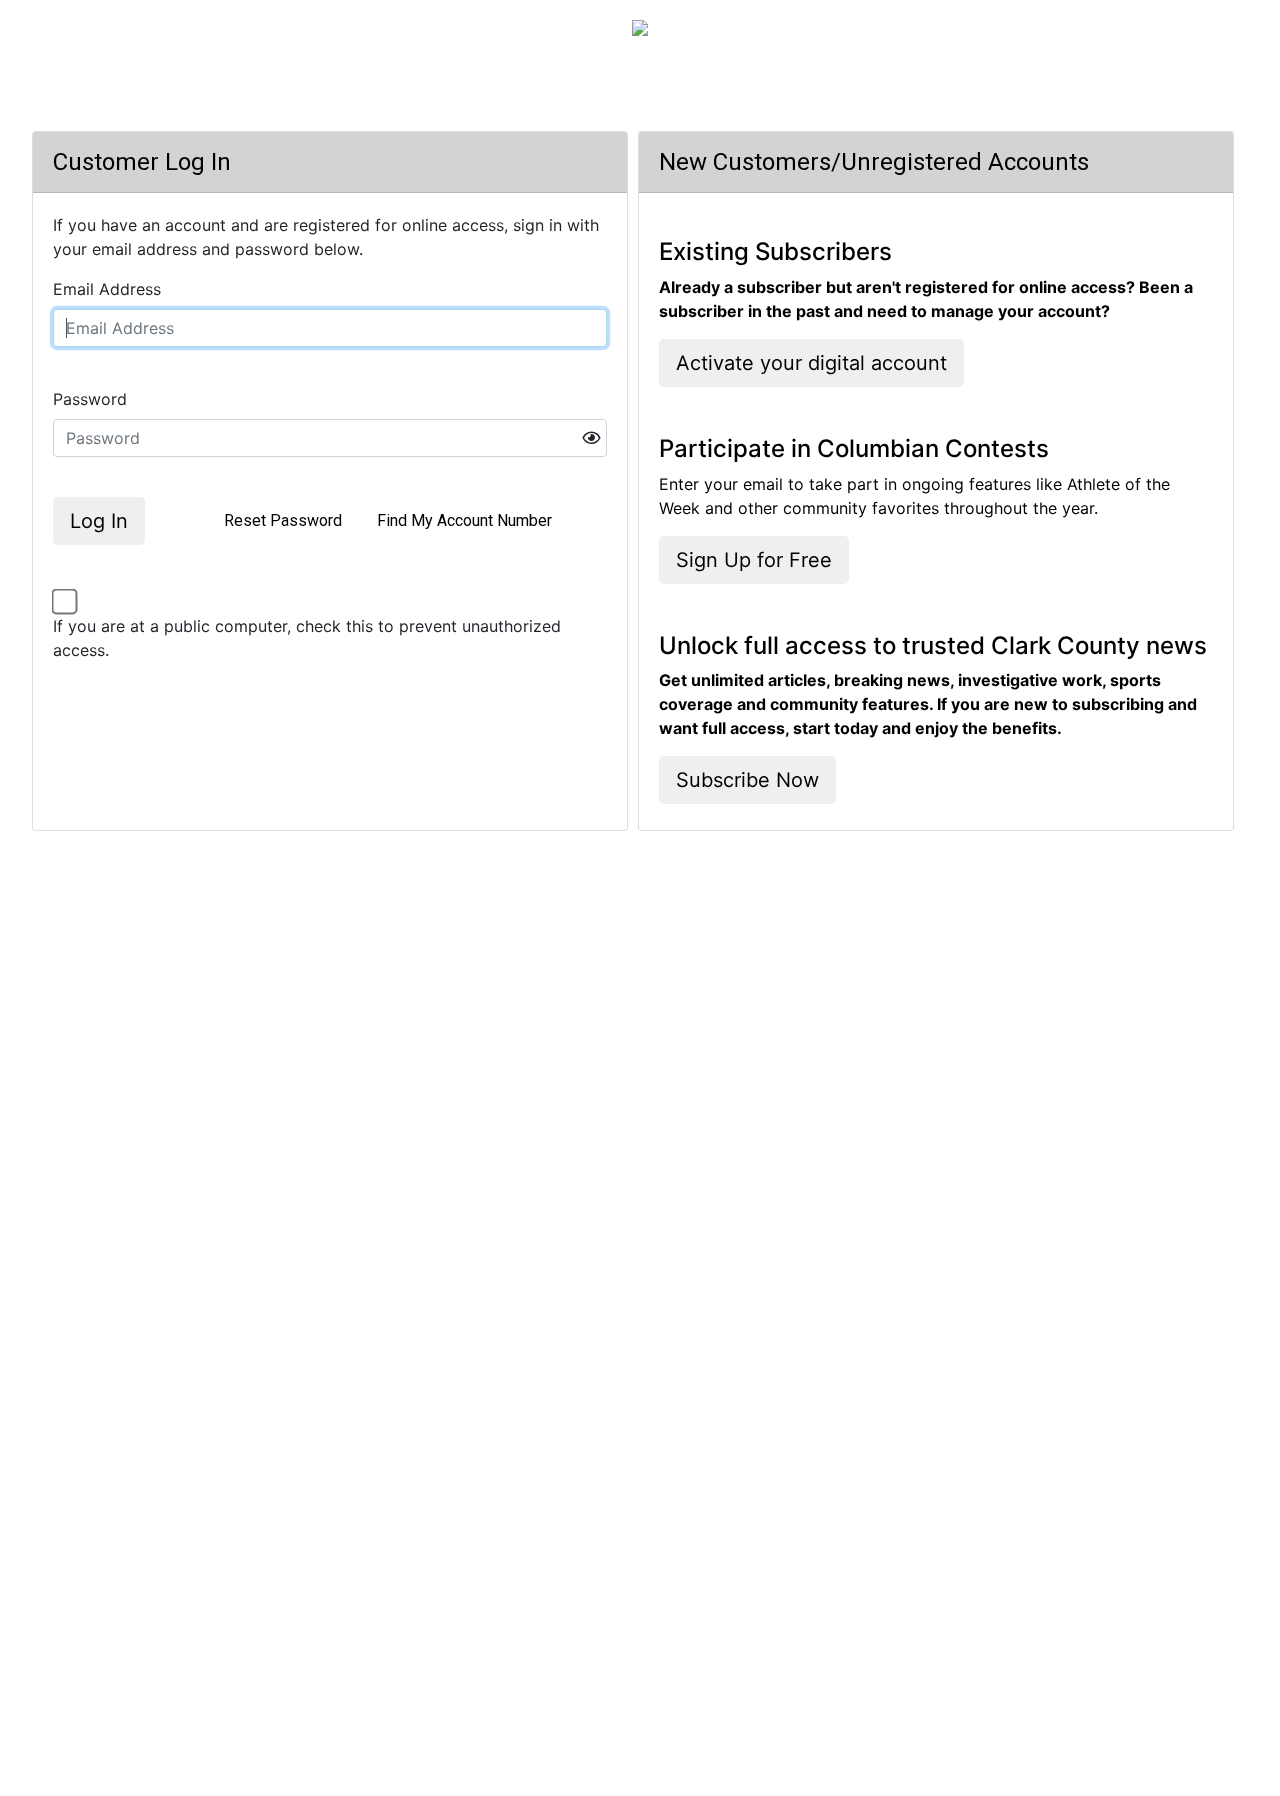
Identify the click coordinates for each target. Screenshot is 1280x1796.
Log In (99, 521)
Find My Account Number (464, 520)
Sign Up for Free (754, 560)
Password (90, 399)
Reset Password (283, 520)
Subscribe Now (747, 780)
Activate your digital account (811, 363)
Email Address (107, 289)
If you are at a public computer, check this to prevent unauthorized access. (307, 638)
